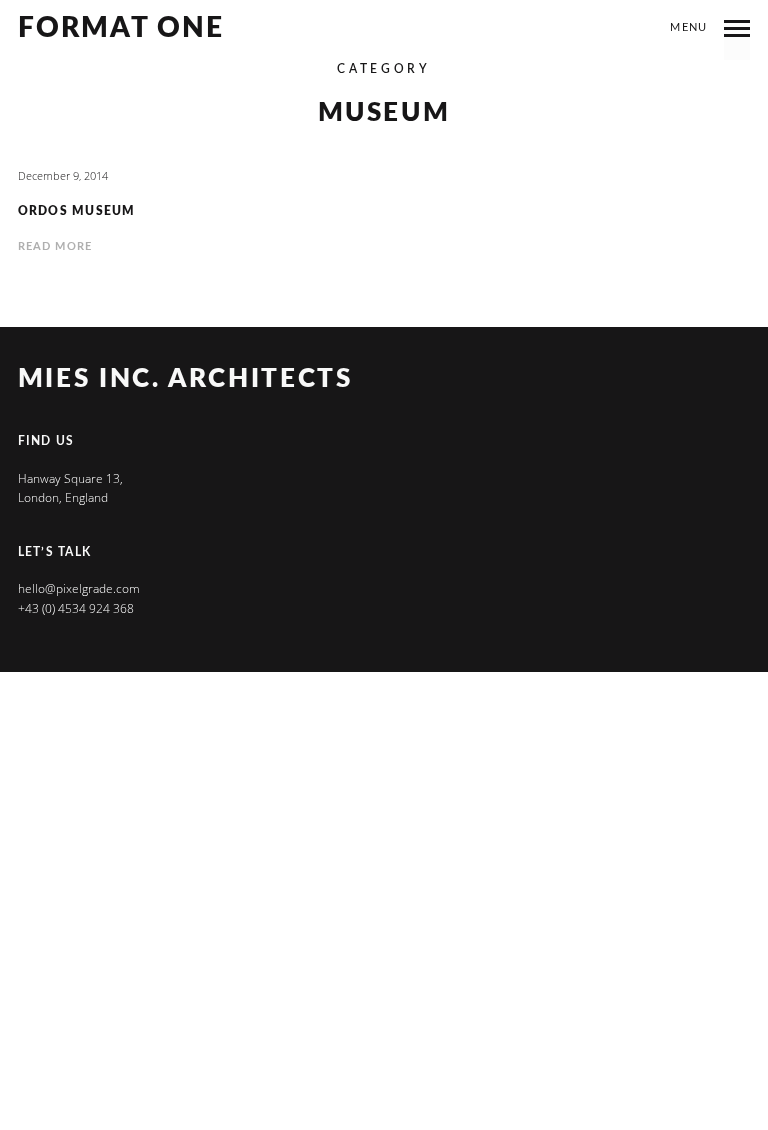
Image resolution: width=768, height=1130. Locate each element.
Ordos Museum (77, 211)
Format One (121, 29)
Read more (55, 246)
